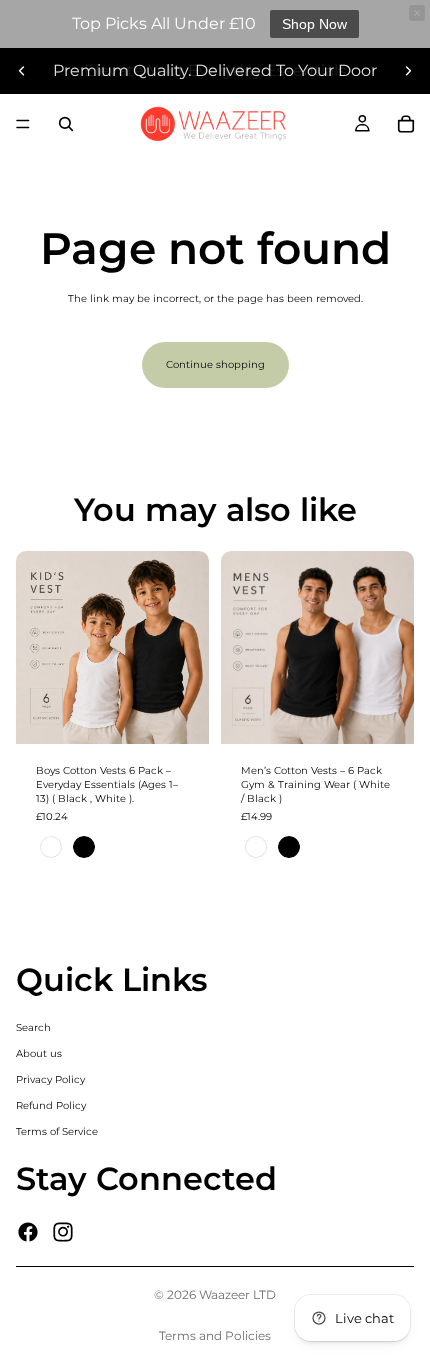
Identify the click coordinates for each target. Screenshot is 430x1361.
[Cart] (406, 124)
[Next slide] (408, 71)
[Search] (66, 124)
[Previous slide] (22, 71)
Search (33, 1027)
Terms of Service (57, 1131)
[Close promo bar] (417, 13)
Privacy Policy (50, 1079)
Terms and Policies (215, 1335)
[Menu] (23, 124)
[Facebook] (28, 1232)
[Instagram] (63, 1232)
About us (39, 1053)
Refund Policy (51, 1105)
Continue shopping (215, 364)
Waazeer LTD (237, 1294)
